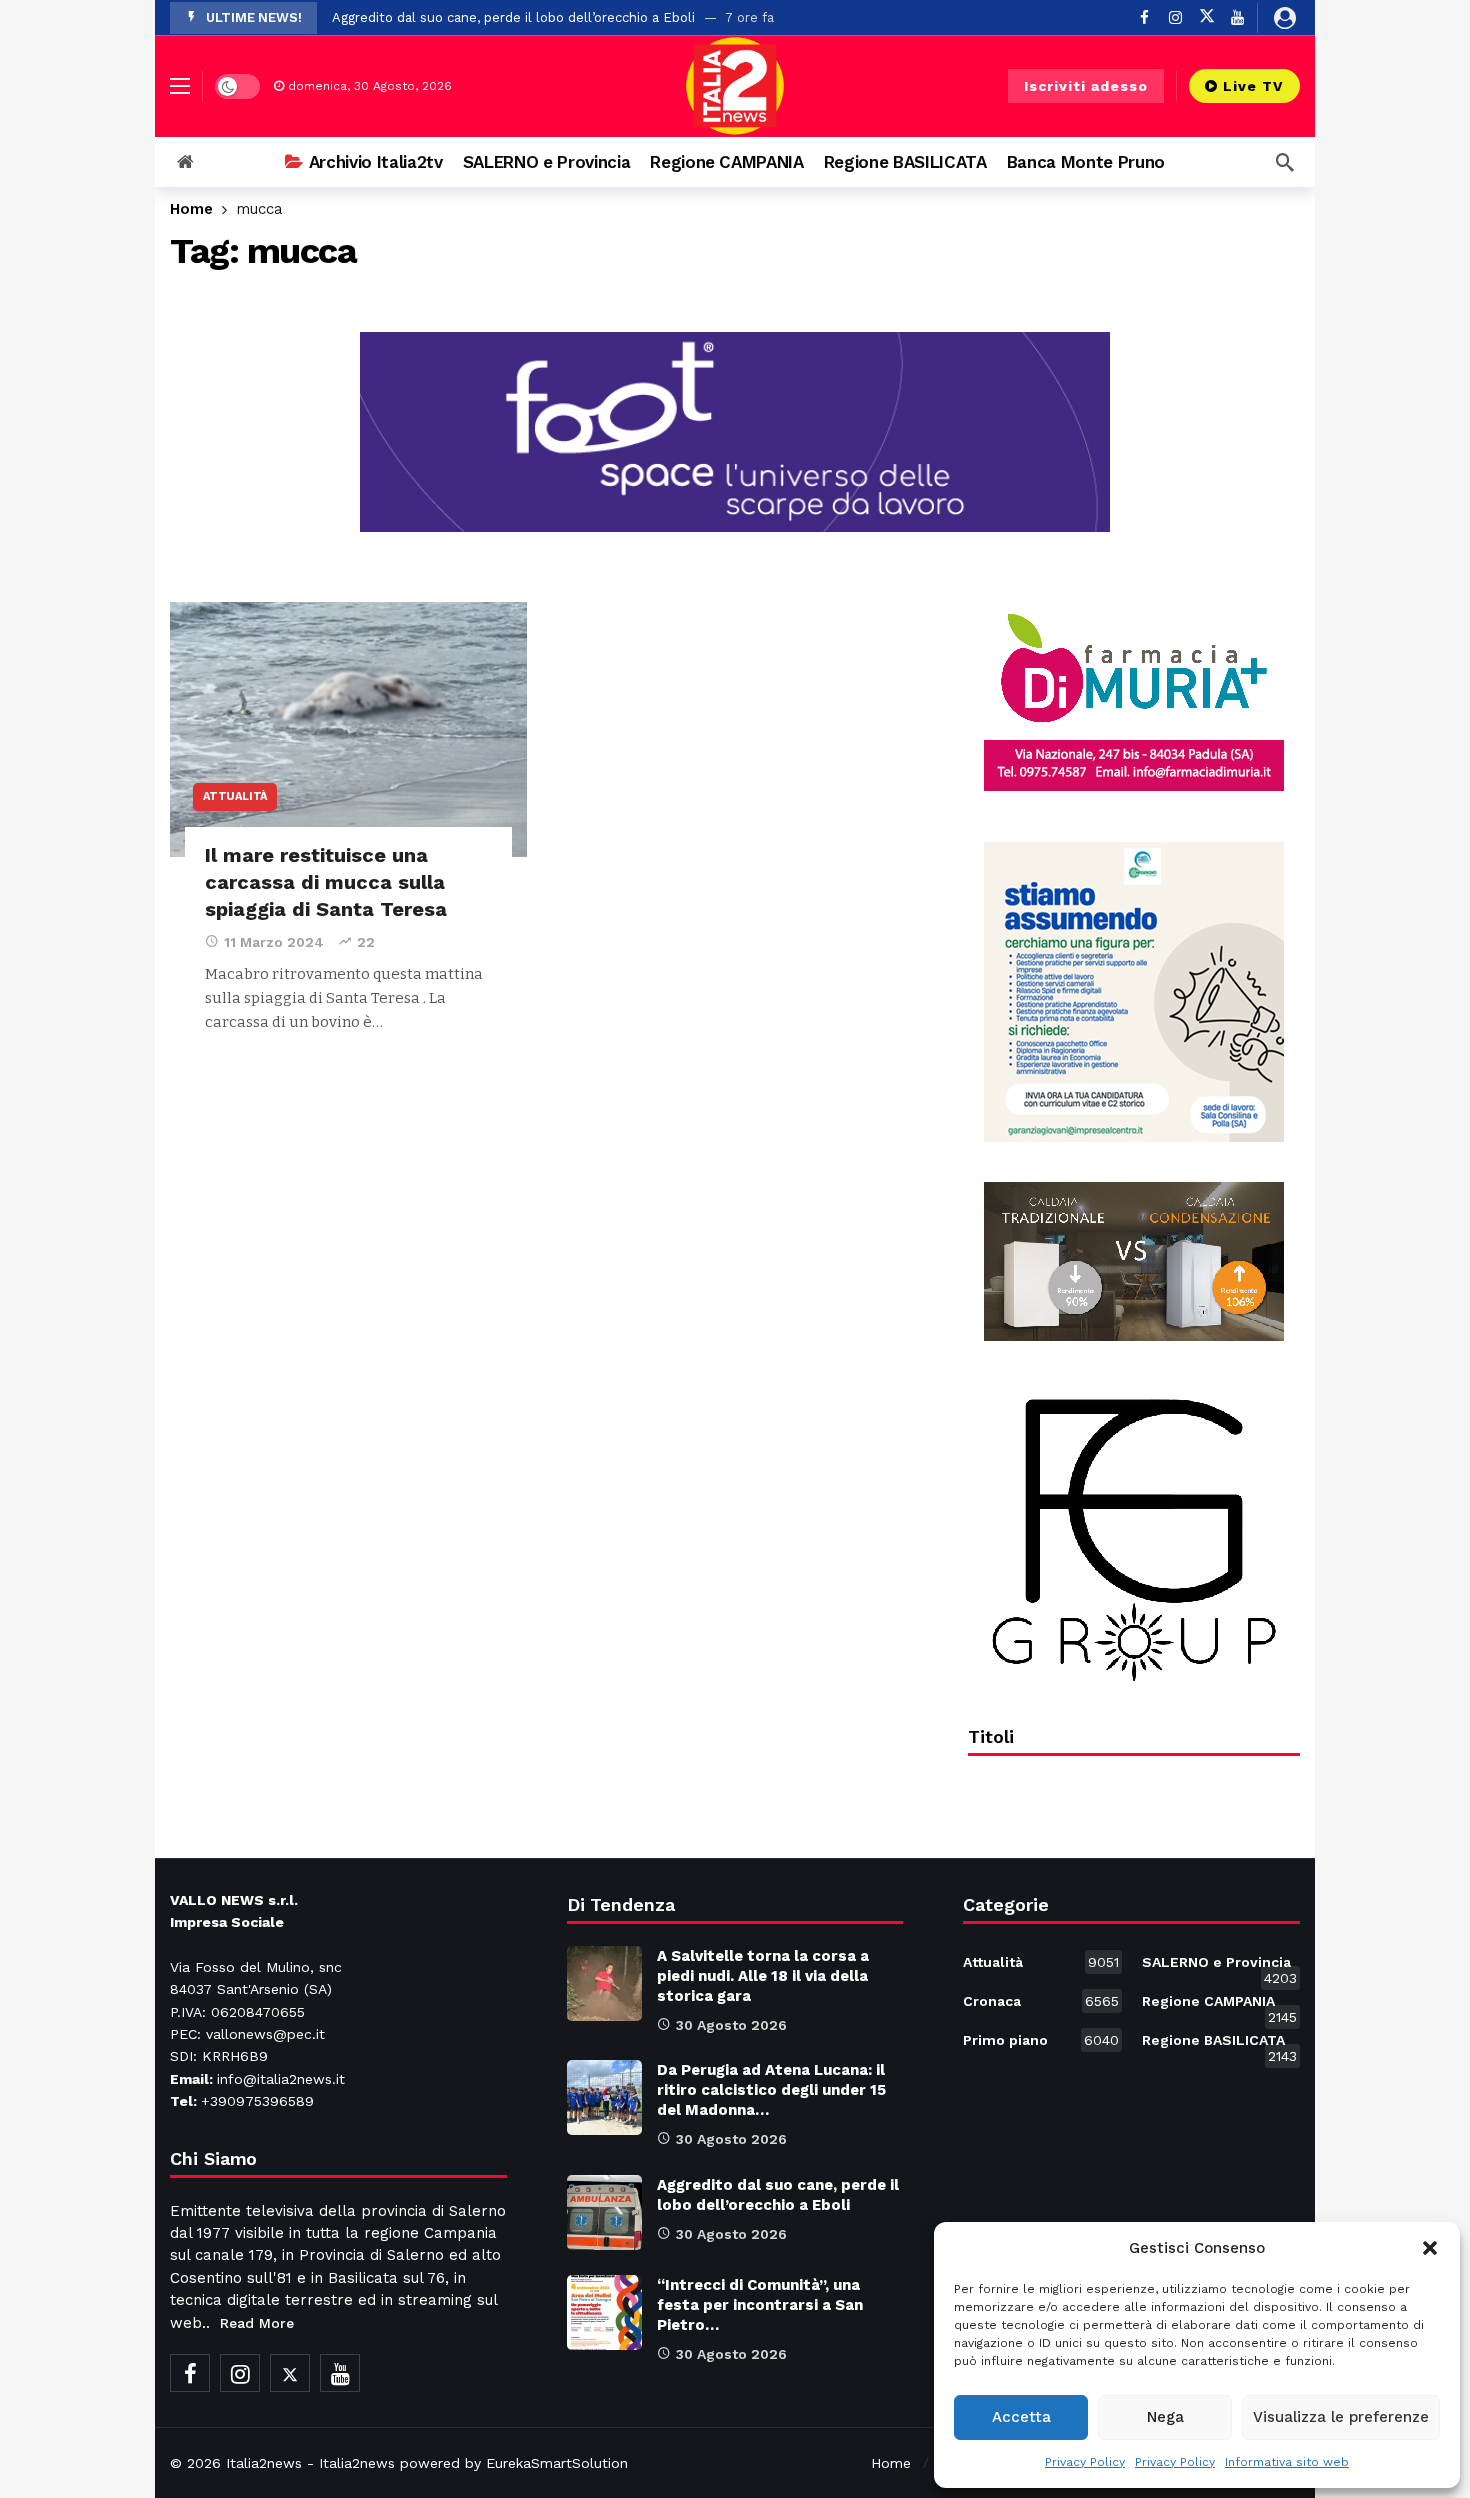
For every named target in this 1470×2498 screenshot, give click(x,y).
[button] (1430, 2248)
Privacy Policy (1085, 2462)
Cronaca (1040, 2001)
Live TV (1253, 86)
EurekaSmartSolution (557, 2463)
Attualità (235, 796)
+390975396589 (257, 2101)
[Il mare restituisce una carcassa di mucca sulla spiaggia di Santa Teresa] (348, 729)
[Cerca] (1285, 162)
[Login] (1285, 18)
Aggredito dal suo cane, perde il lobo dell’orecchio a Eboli (513, 17)
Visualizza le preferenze (1341, 2417)
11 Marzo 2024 (274, 942)
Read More (257, 2323)
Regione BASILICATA (1219, 2044)
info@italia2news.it (281, 2079)
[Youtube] (1237, 17)
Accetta (1021, 2417)
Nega (1165, 2417)
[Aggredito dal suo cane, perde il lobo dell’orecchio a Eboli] (604, 2212)
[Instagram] (1175, 17)
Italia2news (264, 2463)
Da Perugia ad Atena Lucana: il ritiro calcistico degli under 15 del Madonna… (771, 2090)
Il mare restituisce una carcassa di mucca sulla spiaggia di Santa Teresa (326, 882)
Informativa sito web (1287, 2462)
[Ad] (1134, 702)
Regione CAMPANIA (1219, 2005)
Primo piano (1040, 2040)
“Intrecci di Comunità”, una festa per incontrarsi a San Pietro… (760, 2305)
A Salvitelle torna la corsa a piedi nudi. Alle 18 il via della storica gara (763, 1976)
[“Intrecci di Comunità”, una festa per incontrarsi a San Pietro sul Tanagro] (604, 2312)
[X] (1206, 17)
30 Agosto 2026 (731, 2025)
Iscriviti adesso (1086, 86)
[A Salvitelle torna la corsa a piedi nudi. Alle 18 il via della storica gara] (604, 1983)
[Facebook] (1144, 17)
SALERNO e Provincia (1219, 1966)
